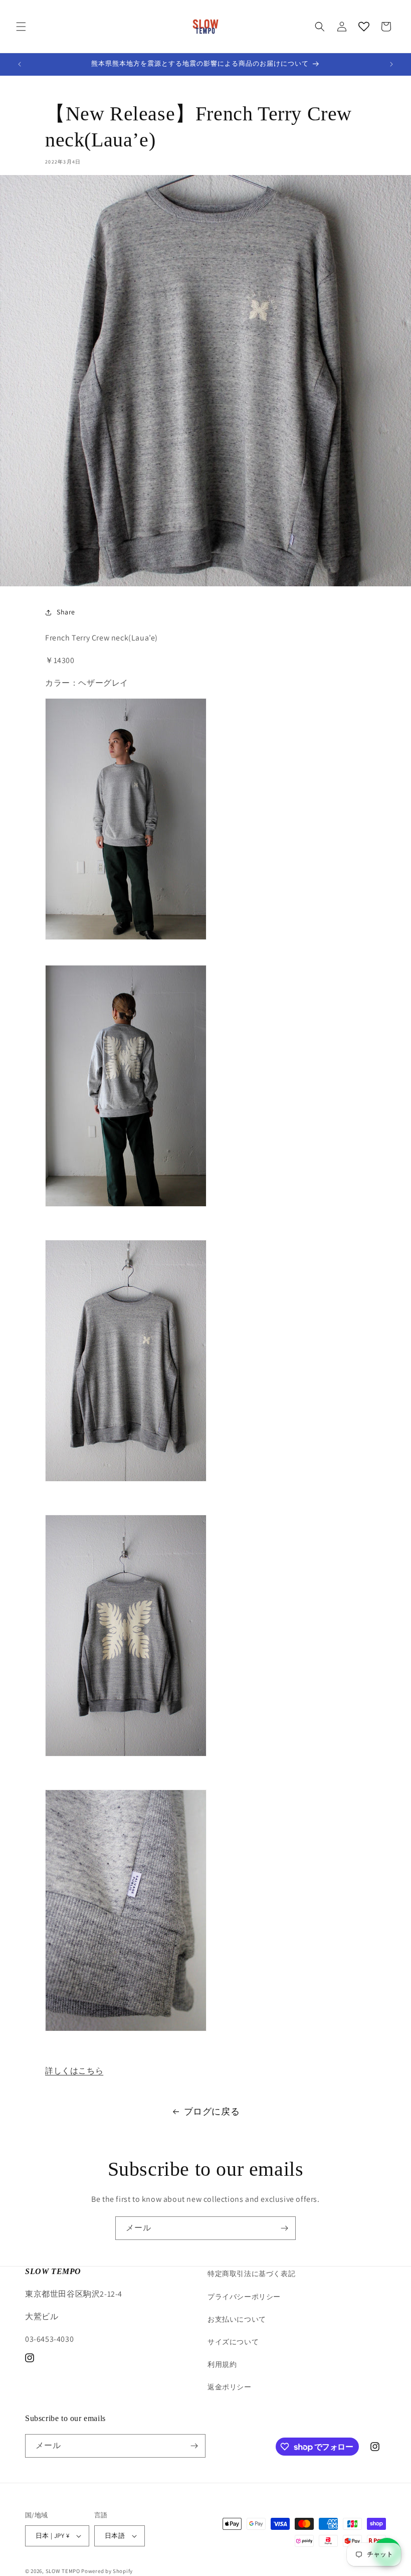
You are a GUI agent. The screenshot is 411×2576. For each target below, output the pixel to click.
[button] (21, 27)
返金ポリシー (230, 2387)
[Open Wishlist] (364, 27)
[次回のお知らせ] (391, 64)
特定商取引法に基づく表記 (251, 2274)
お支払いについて (237, 2319)
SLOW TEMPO (63, 2571)
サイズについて (233, 2342)
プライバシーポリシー (244, 2297)
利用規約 (222, 2364)
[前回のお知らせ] (20, 64)
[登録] (284, 2228)
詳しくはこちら (74, 2071)
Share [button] (66, 612)
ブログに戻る (212, 2111)
